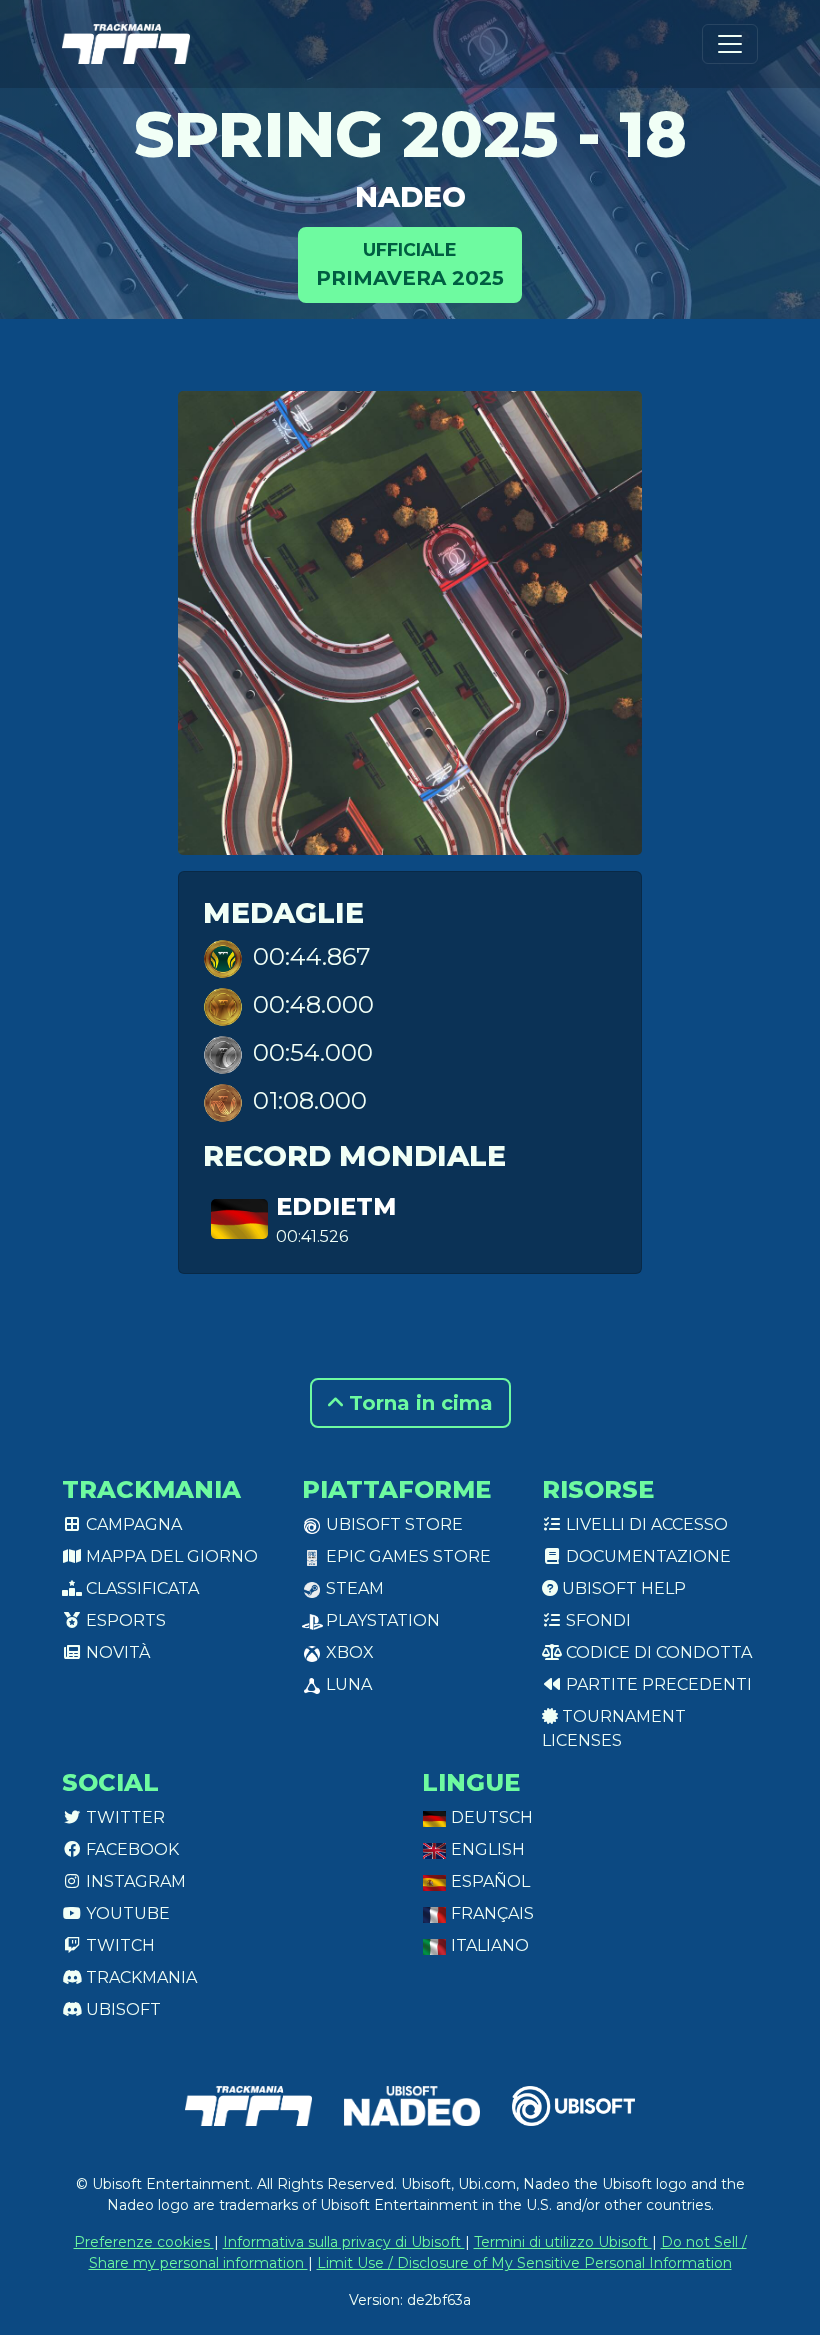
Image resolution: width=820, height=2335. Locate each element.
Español (488, 1881)
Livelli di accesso (645, 1524)
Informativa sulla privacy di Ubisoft (344, 2242)
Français (490, 1913)
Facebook (130, 1849)
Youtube (126, 1913)
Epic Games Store (406, 1556)
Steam (353, 1588)
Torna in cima (418, 1403)
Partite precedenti (657, 1684)
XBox (348, 1652)
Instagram (134, 1881)
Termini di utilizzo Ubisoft (563, 2242)
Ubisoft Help (622, 1588)
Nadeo (410, 197)
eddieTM (336, 1206)
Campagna (132, 1524)
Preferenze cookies (144, 2242)
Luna (347, 1684)
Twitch (118, 1945)
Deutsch (490, 1817)
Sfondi (596, 1620)
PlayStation (381, 1620)
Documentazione (646, 1556)
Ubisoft (121, 2009)
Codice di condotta (657, 1652)
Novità (116, 1652)
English (486, 1849)
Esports (124, 1620)
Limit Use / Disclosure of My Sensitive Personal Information (524, 2263)
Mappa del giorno (170, 1556)
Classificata (140, 1588)
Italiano (488, 1945)
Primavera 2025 (410, 264)
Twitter (123, 1817)
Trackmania (139, 1977)
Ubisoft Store (392, 1524)
